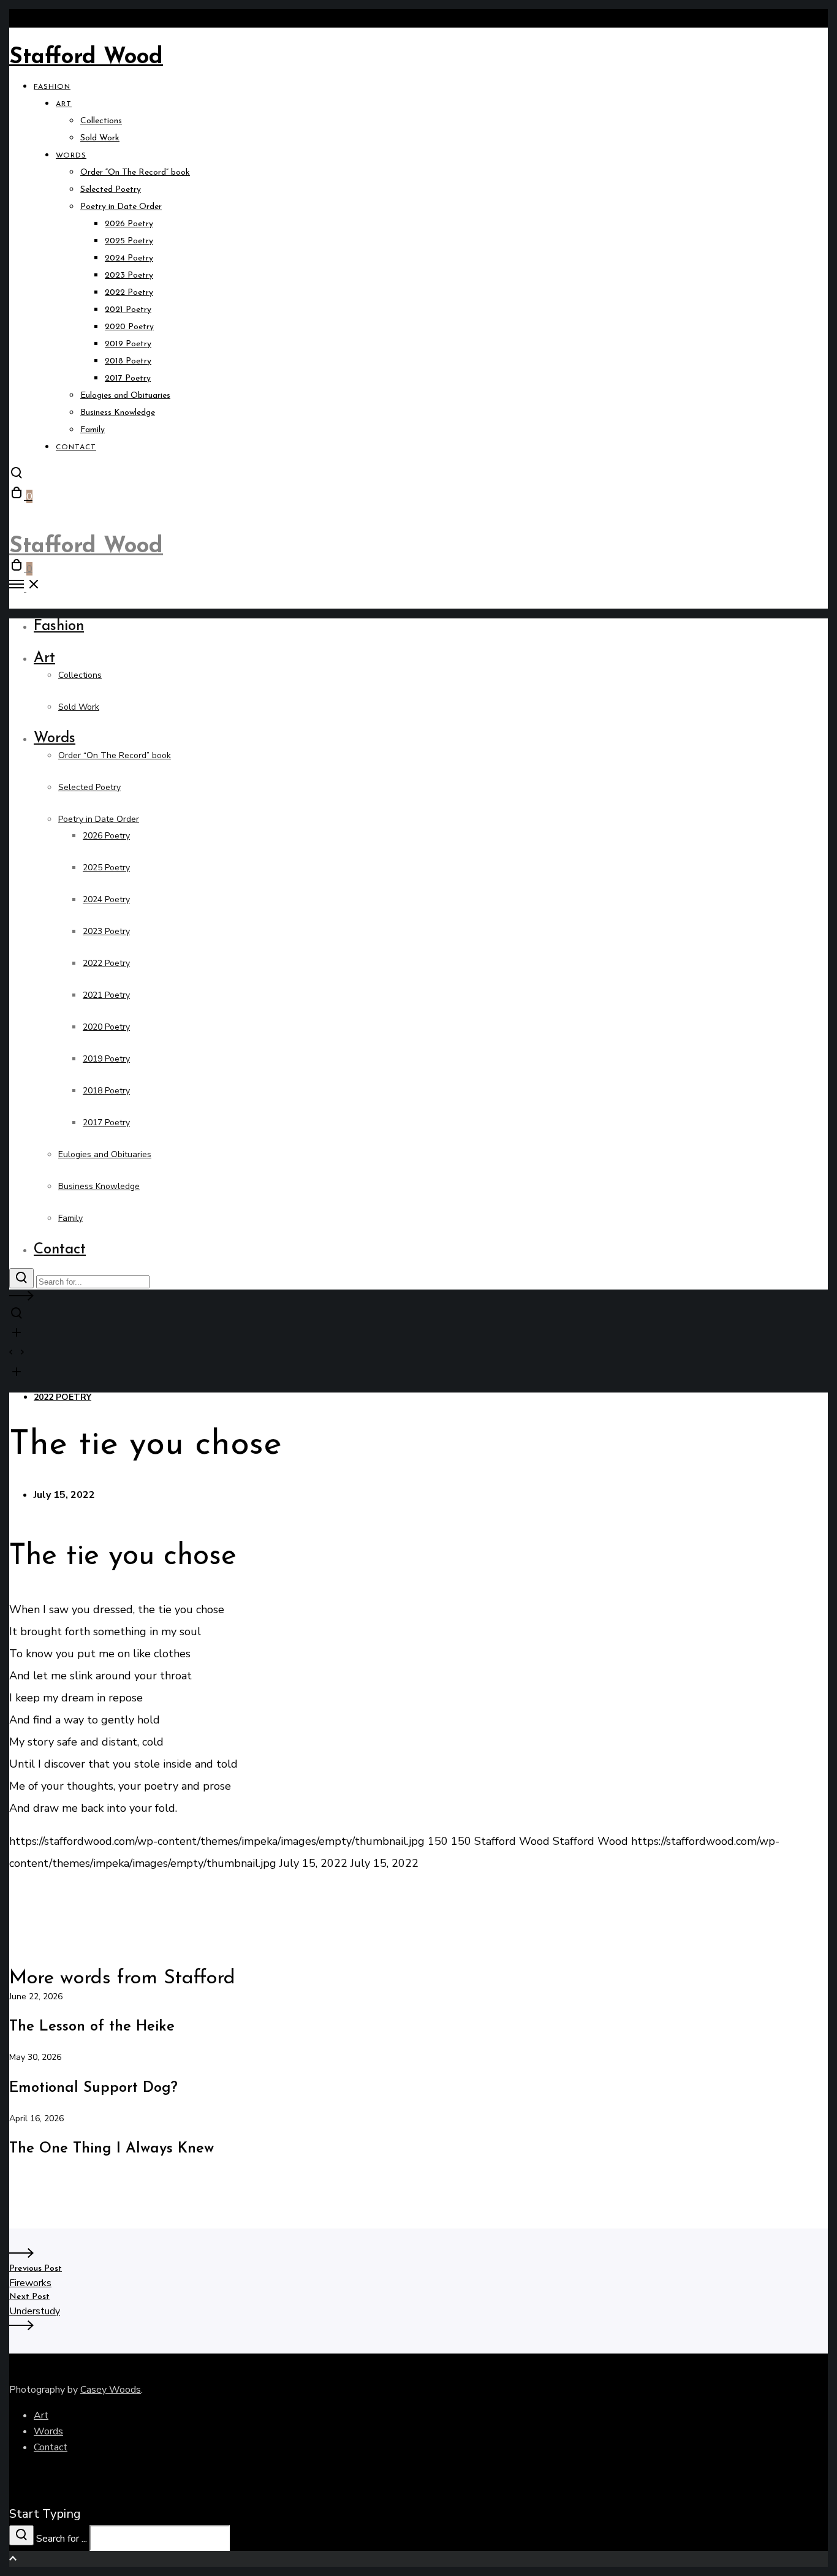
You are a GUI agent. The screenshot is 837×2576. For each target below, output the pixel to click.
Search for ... (62, 2539)
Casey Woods (111, 2390)
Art (41, 2415)
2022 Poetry (62, 1397)
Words (48, 2431)
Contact (51, 2447)
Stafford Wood (86, 58)
